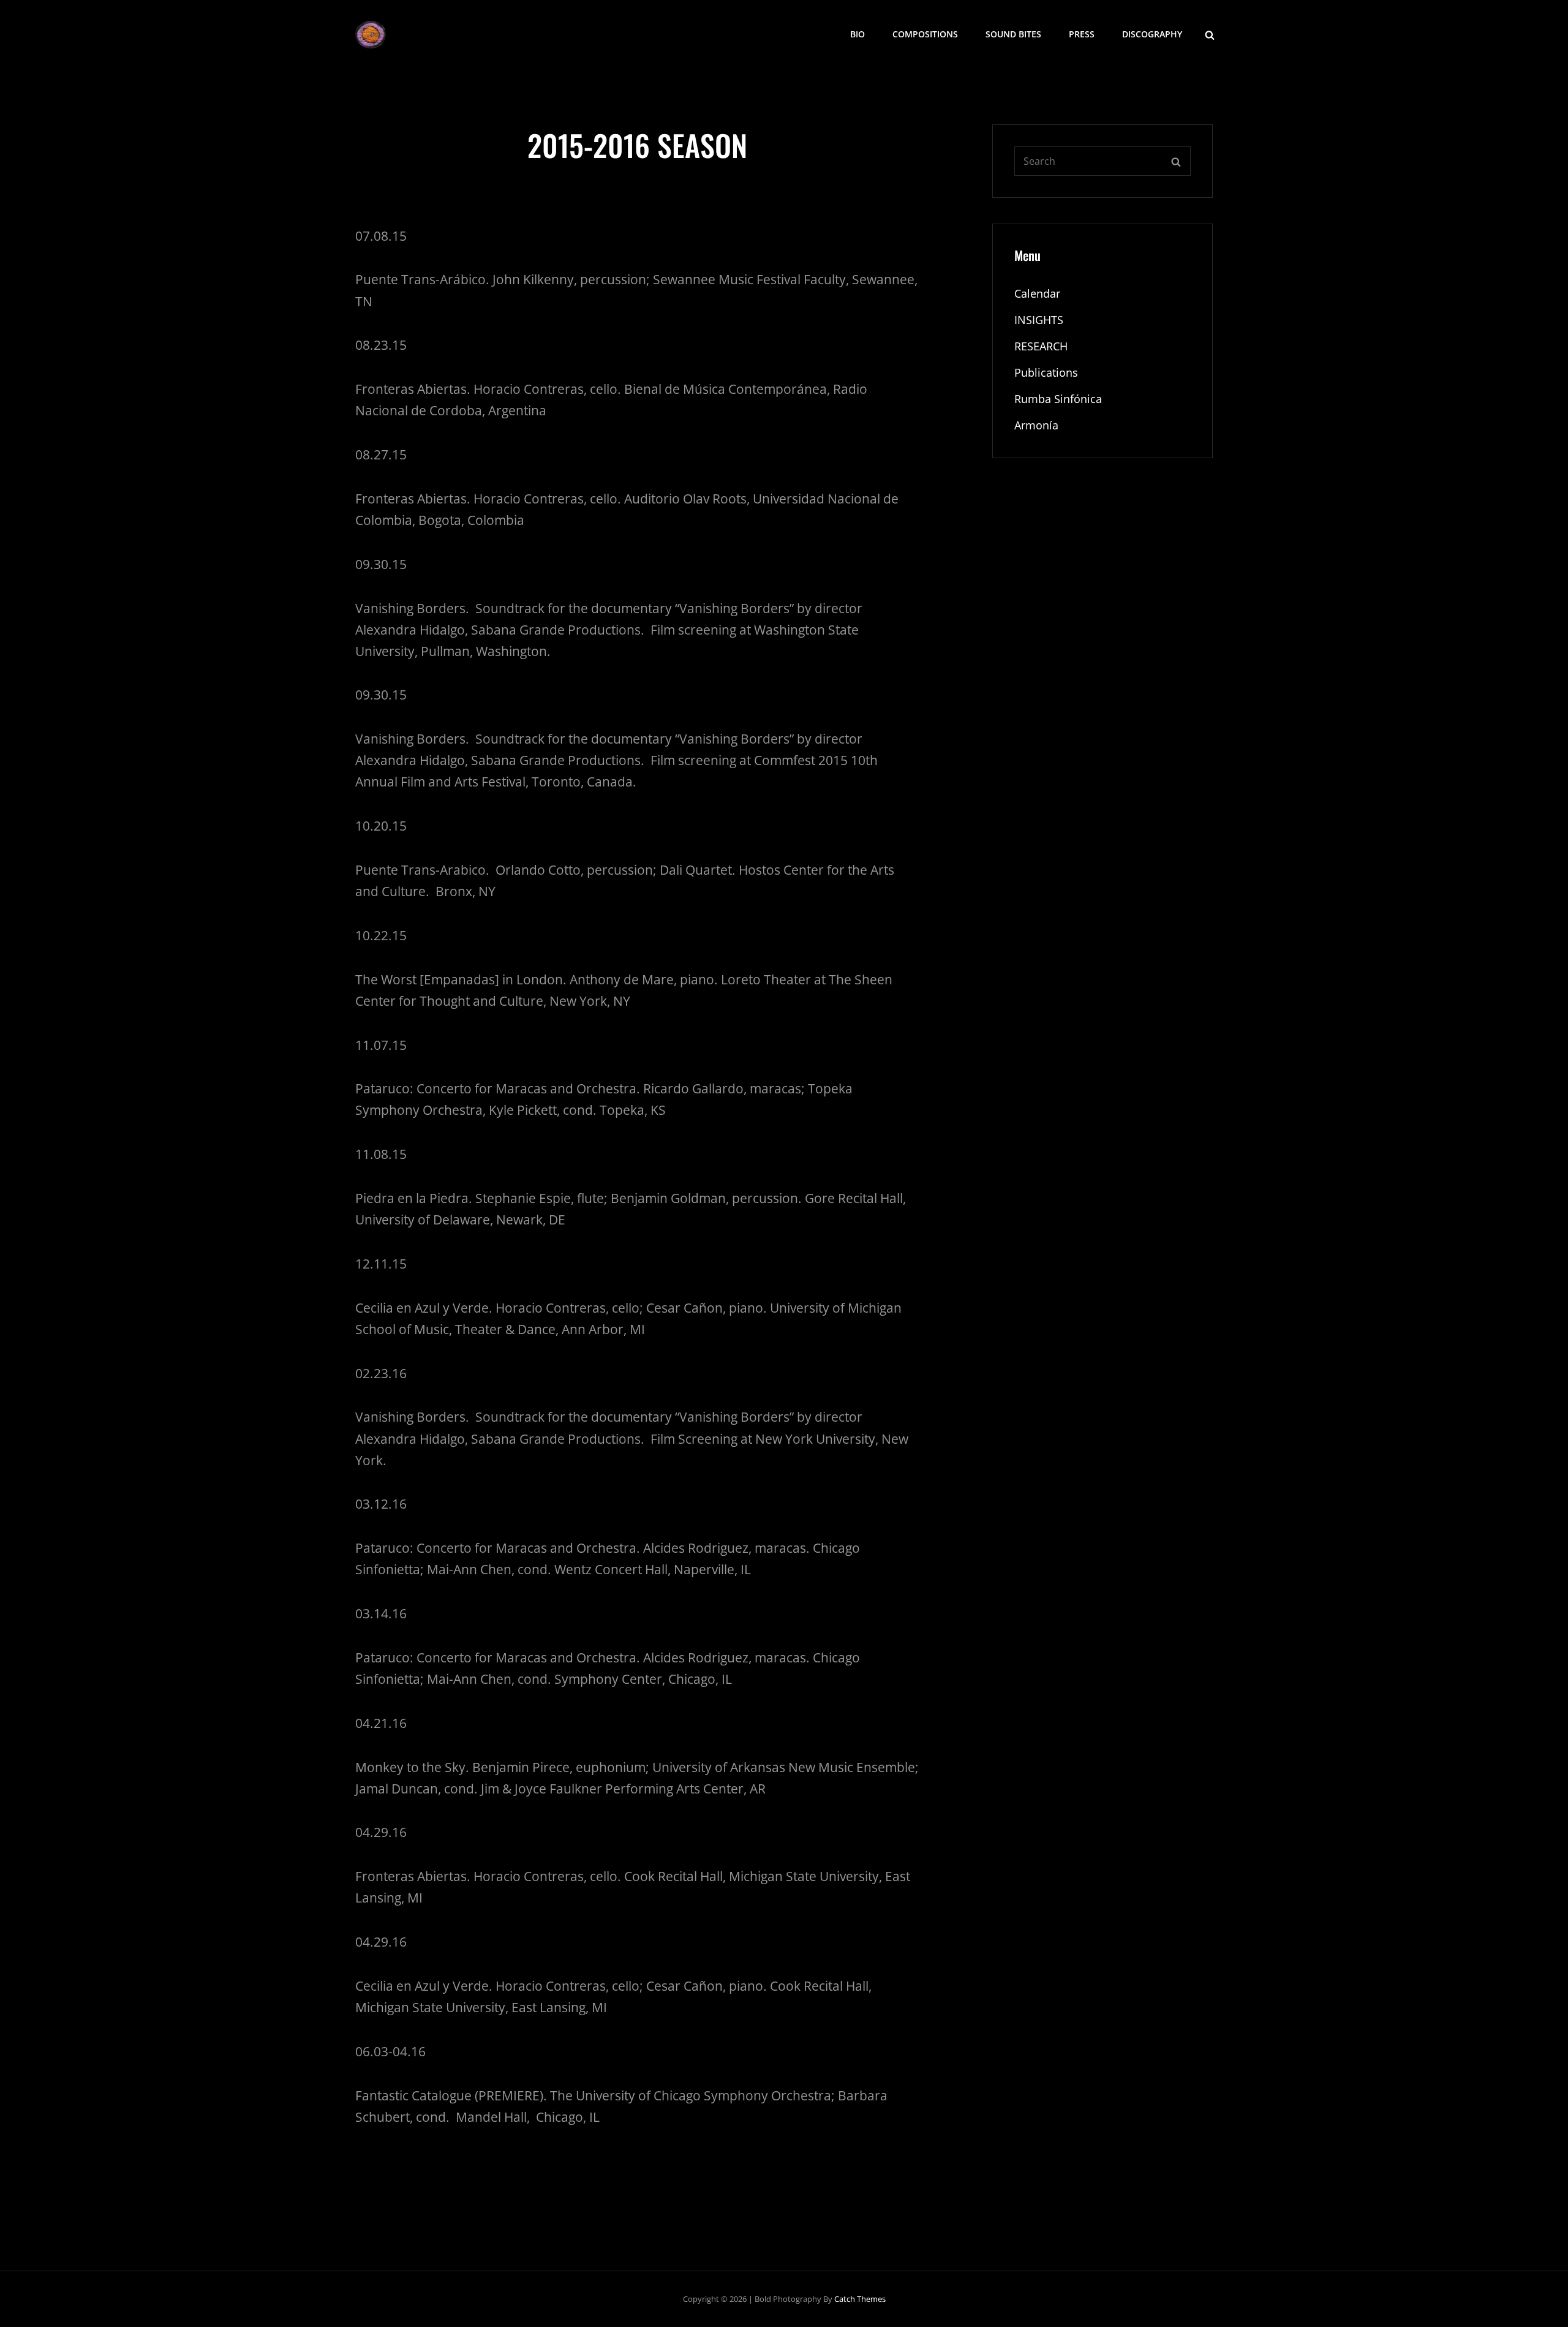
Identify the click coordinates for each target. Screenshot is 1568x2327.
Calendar (1037, 293)
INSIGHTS (1039, 320)
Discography (1152, 34)
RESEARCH (1041, 346)
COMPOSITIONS (925, 34)
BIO (858, 34)
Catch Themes (860, 2299)
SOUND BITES (1013, 34)
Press (1082, 34)
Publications (1046, 372)
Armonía (1036, 425)
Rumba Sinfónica (1058, 399)
